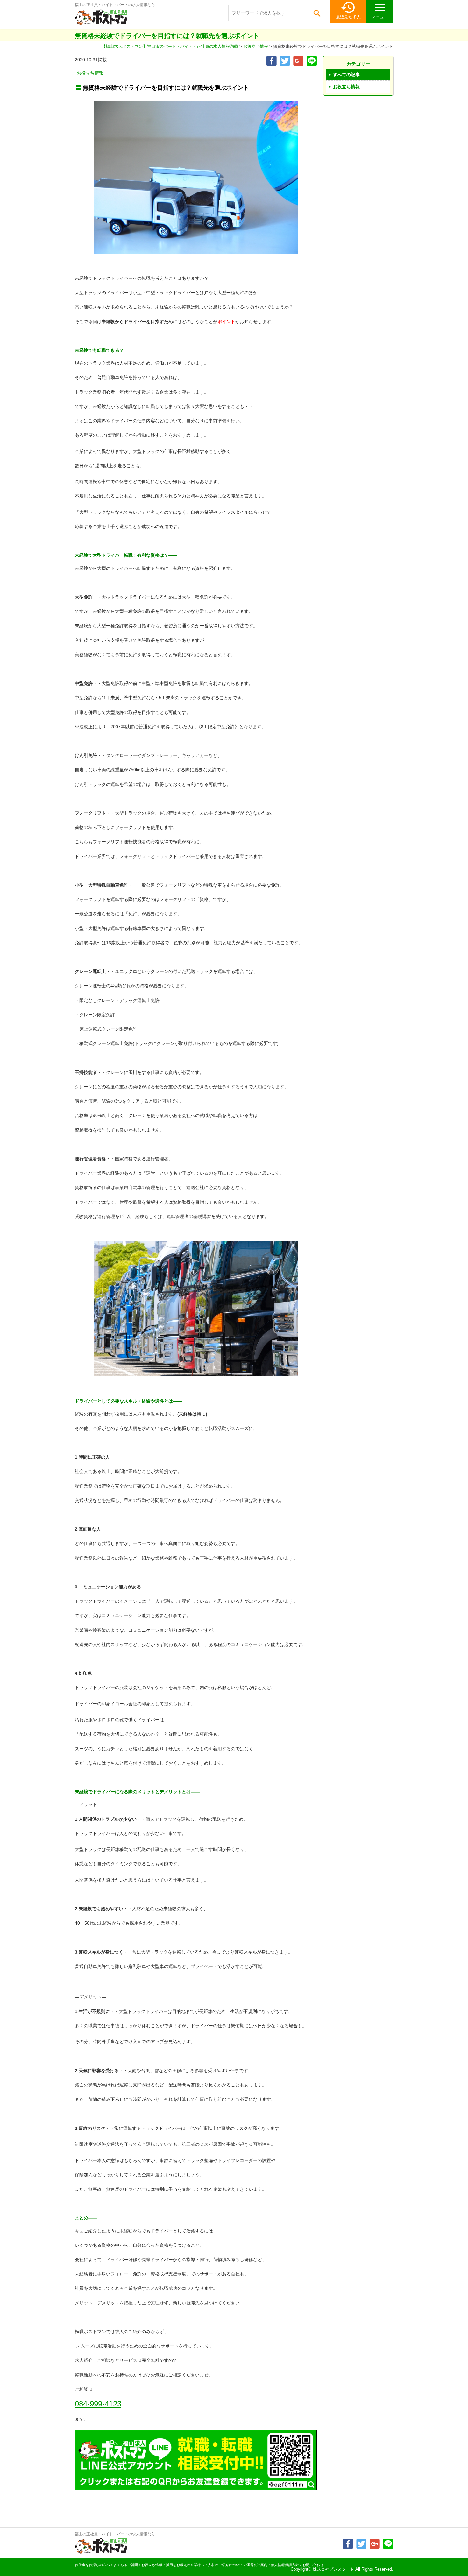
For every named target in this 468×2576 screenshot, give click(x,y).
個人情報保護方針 (285, 2565)
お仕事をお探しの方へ (92, 2565)
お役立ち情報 (256, 46)
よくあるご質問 (126, 2565)
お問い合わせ (313, 2565)
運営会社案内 (257, 2565)
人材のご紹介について (225, 2565)
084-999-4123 (98, 2404)
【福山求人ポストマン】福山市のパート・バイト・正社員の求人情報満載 (170, 46)
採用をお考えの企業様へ (185, 2565)
